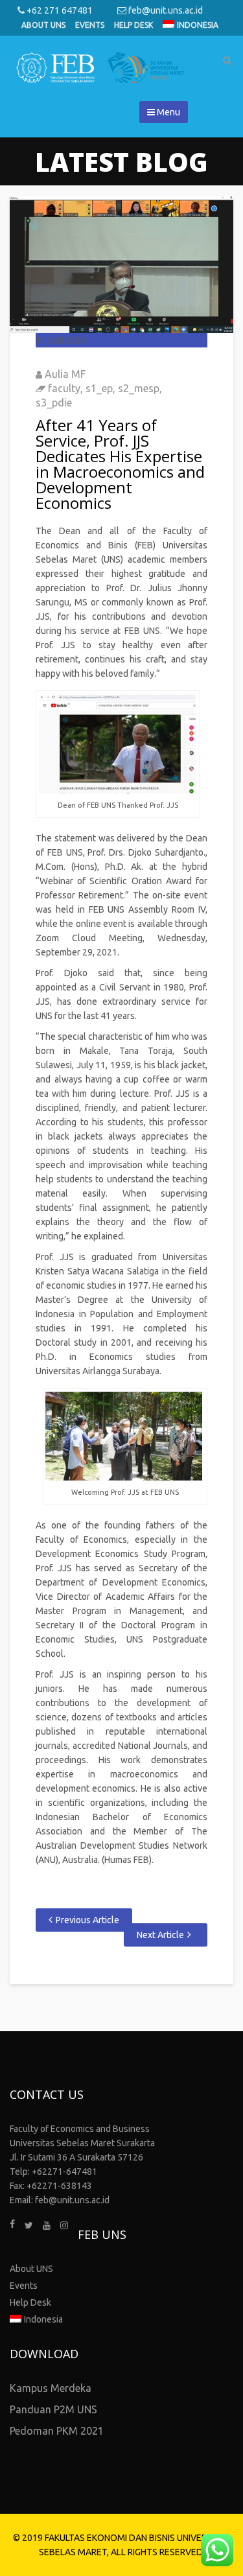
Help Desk (133, 25)
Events (90, 25)
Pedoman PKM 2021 (57, 2431)
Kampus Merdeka (51, 2388)
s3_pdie (54, 403)
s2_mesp (139, 388)
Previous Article (87, 1920)
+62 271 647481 (59, 10)
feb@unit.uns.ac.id (165, 10)
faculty (64, 388)
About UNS (43, 25)
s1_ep (99, 388)
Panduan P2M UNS (53, 2409)
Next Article (160, 1935)
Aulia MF (65, 374)
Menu (168, 112)
